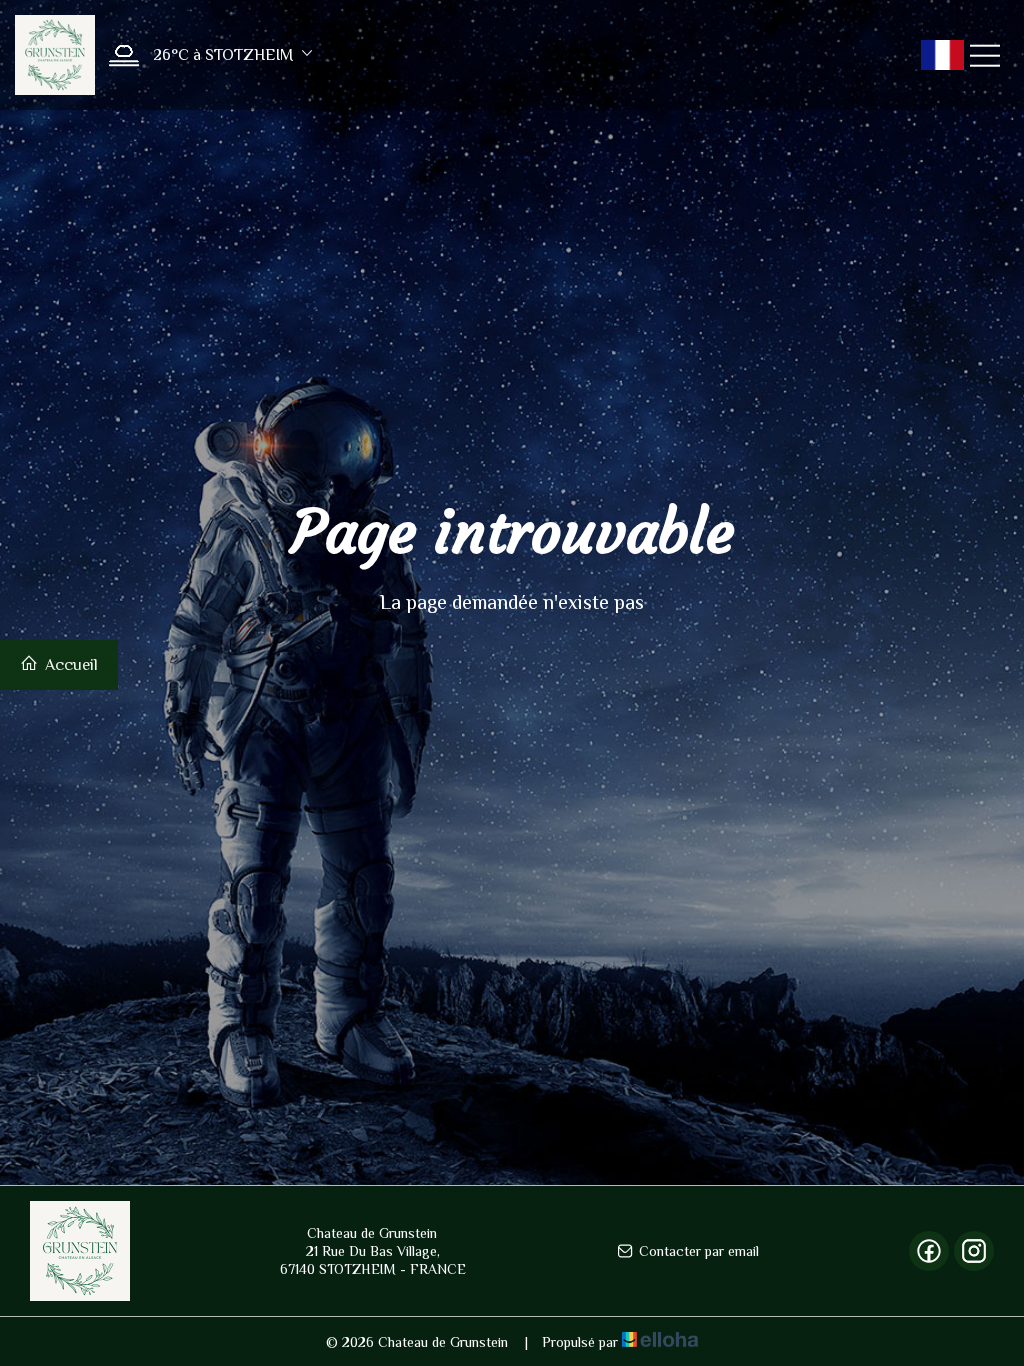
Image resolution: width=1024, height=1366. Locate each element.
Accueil (69, 665)
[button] (205, 55)
